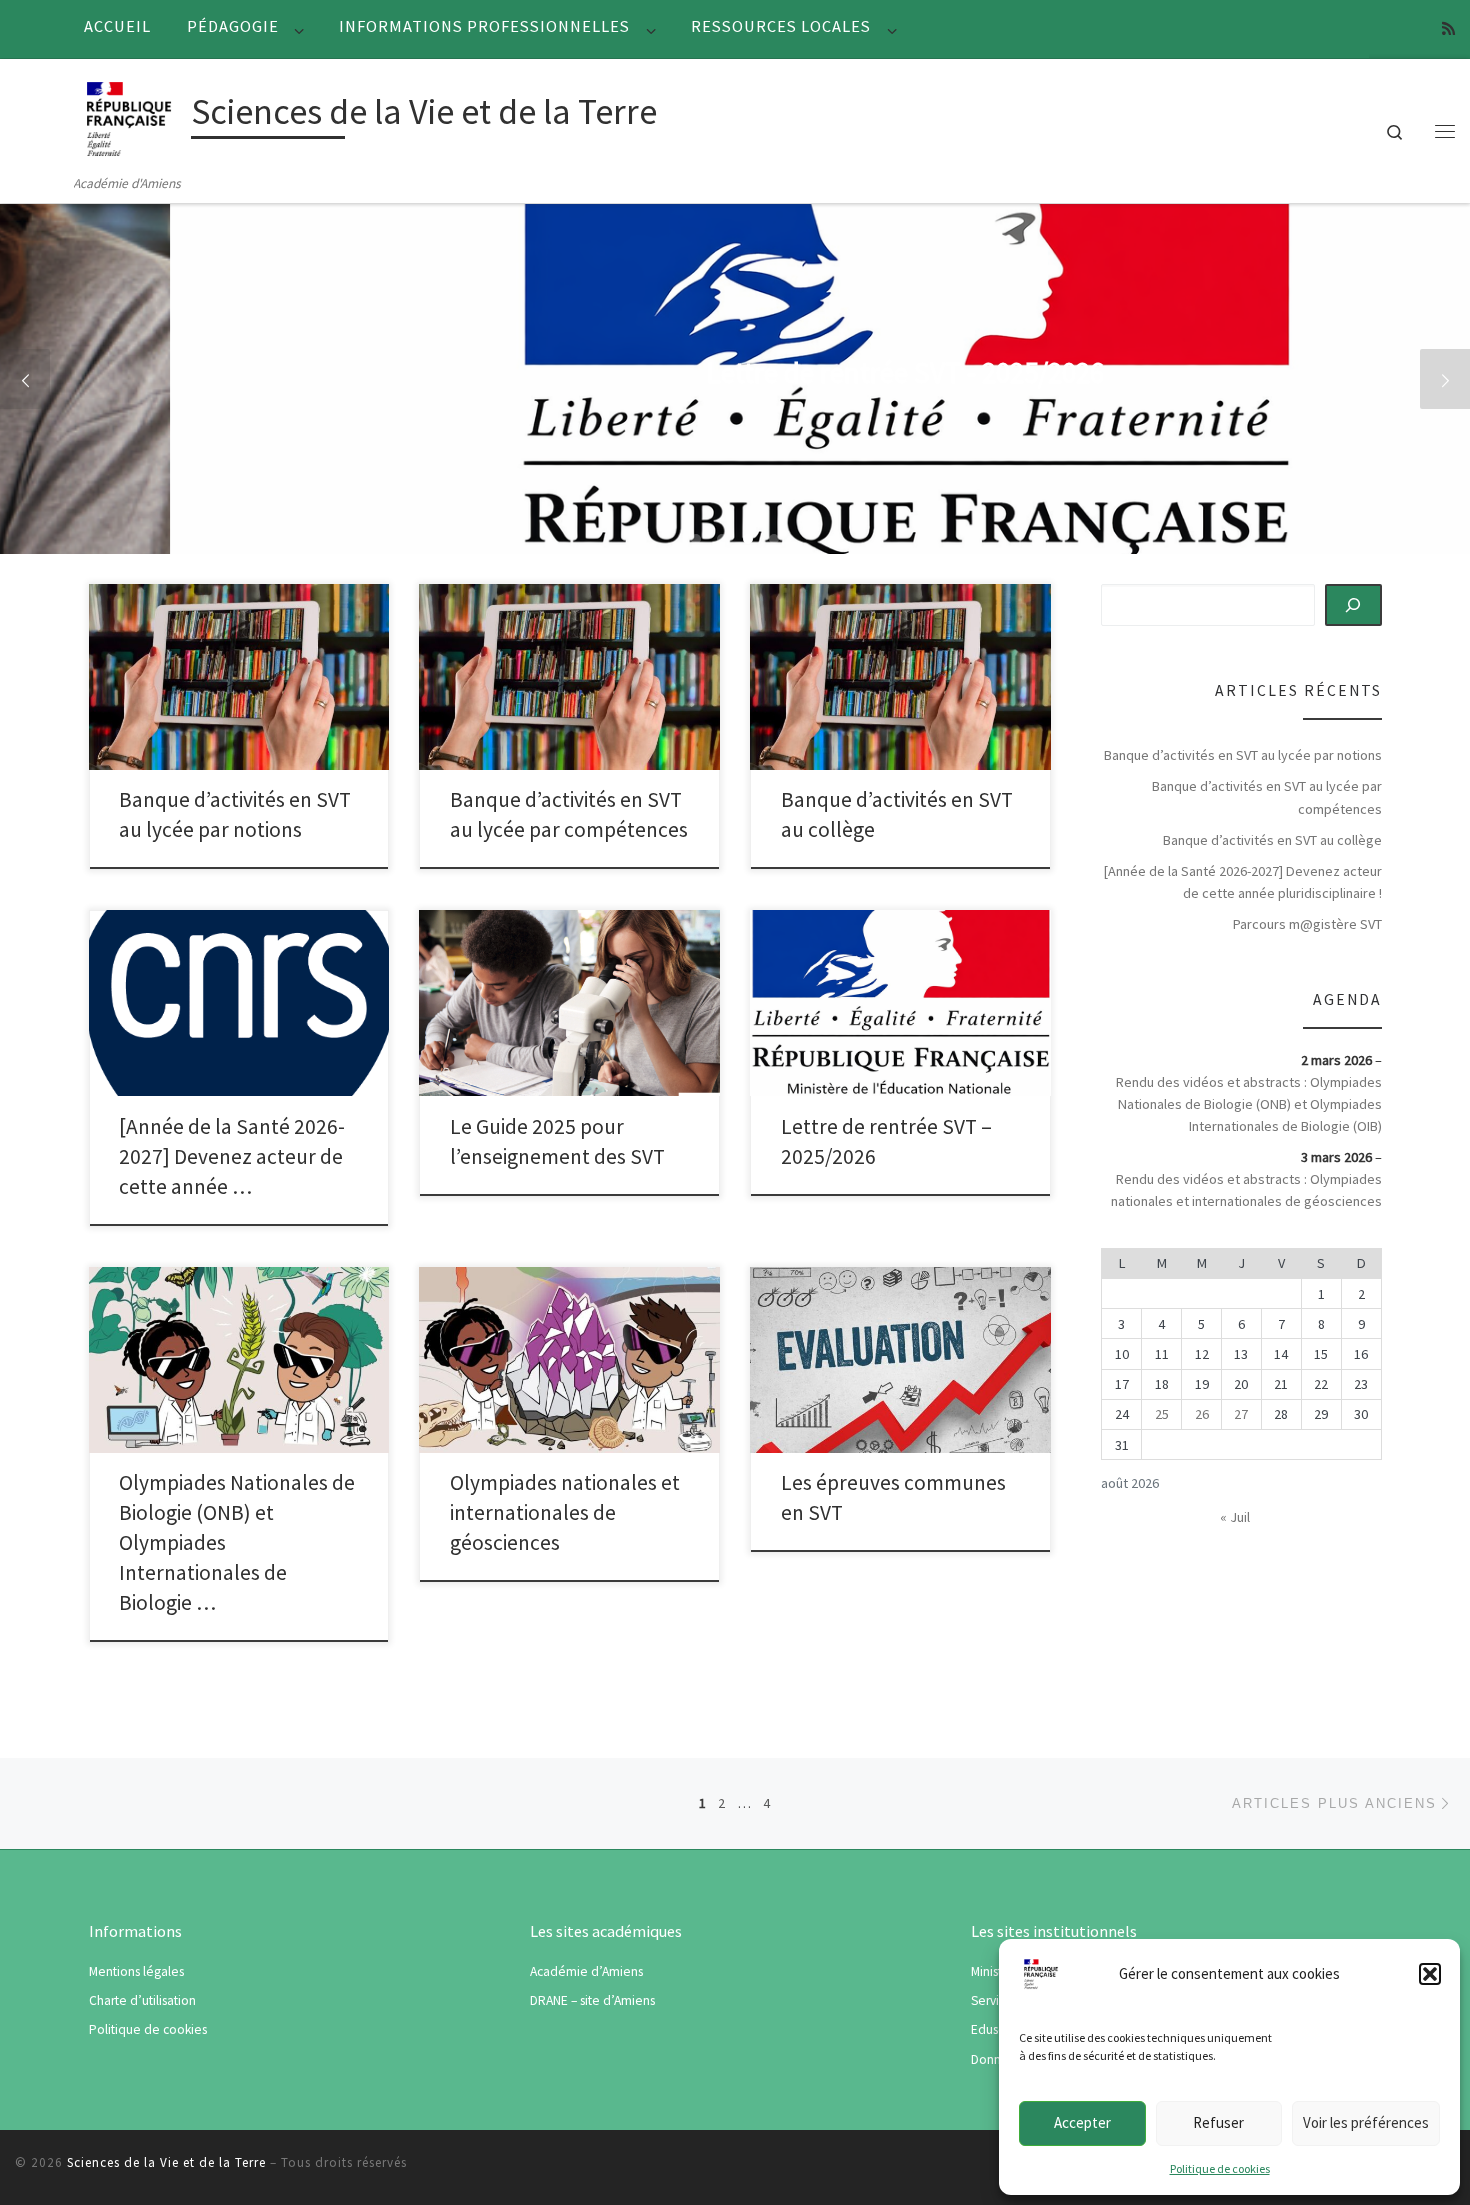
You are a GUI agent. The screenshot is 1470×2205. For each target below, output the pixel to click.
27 (1241, 1414)
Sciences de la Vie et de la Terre (166, 2162)
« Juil (1235, 1517)
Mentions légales (136, 1971)
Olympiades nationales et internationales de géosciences (565, 1512)
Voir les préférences (1366, 2122)
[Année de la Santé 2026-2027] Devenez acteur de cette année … (232, 1156)
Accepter (1082, 2122)
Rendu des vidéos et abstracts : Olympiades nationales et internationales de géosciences (1246, 1190)
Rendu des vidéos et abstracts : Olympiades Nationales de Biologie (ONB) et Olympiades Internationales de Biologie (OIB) (1248, 1104)
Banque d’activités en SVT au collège (1272, 840)
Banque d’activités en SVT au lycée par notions (1243, 755)
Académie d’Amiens (586, 1971)
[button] (1430, 1974)
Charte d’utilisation (142, 2000)
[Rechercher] (1353, 605)
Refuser (1218, 2122)
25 (1162, 1414)
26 (1202, 1414)
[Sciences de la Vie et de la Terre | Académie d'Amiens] (129, 115)
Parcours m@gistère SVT (1307, 924)
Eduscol (993, 2029)
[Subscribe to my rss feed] (1448, 28)
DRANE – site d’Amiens (592, 2000)
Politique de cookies (1220, 2168)
